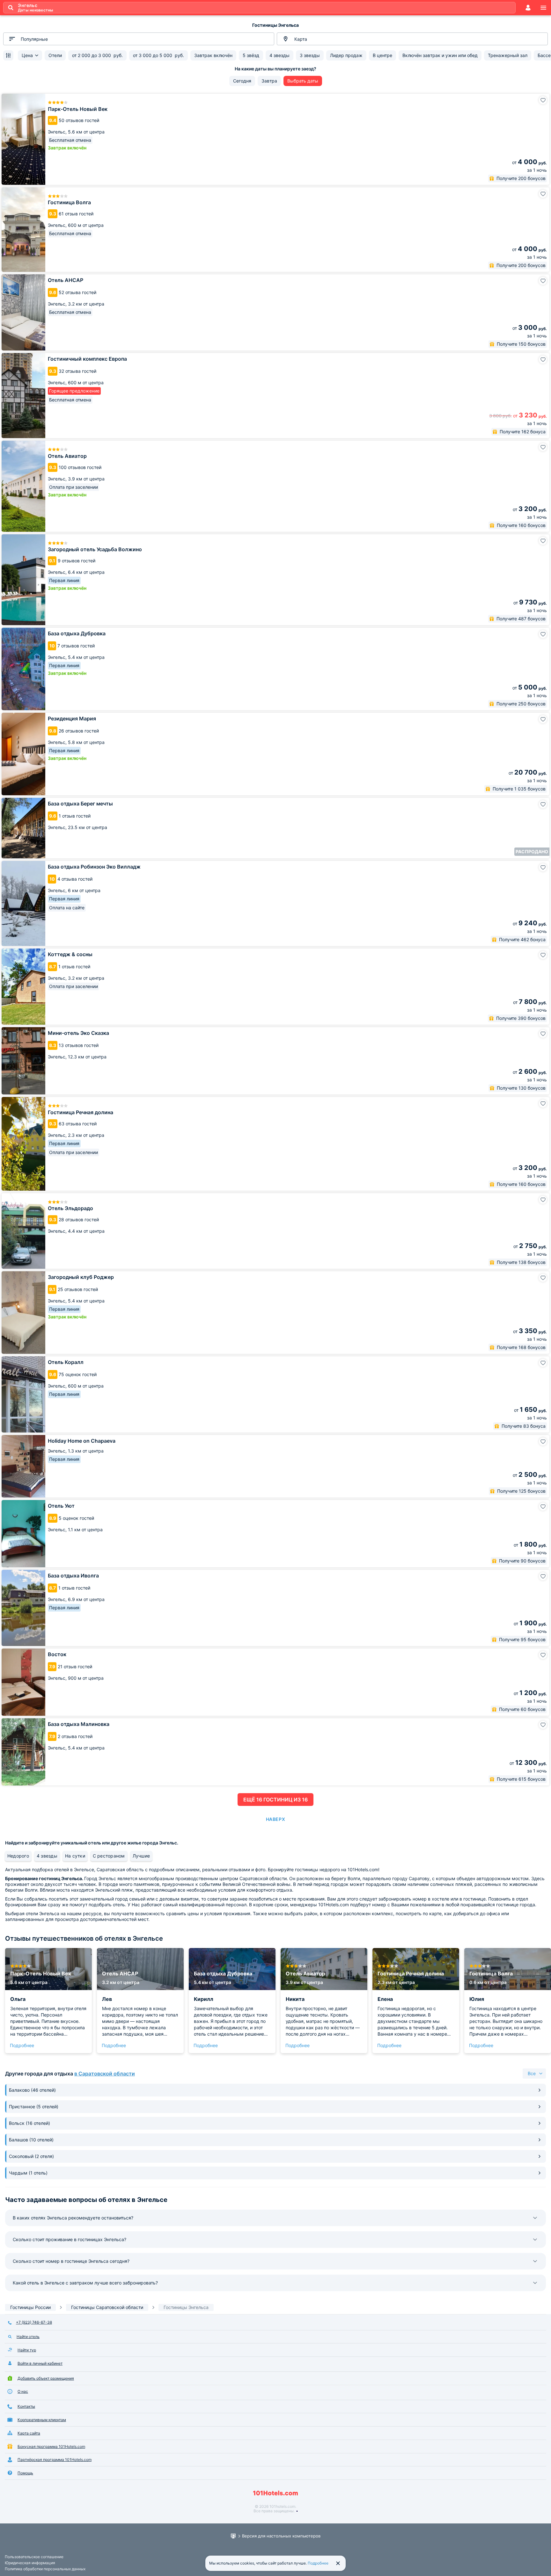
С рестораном (109, 1856)
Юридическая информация (30, 2563)
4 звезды (47, 1856)
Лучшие (141, 1856)
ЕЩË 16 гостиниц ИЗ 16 (275, 1800)
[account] (528, 8)
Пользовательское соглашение (34, 2557)
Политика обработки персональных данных (45, 2569)
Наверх (275, 1819)
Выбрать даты (303, 81)
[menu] (543, 8)
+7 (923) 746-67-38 (34, 2322)
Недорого (18, 1856)
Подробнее (22, 2045)
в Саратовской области (105, 2074)
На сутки (75, 1856)
